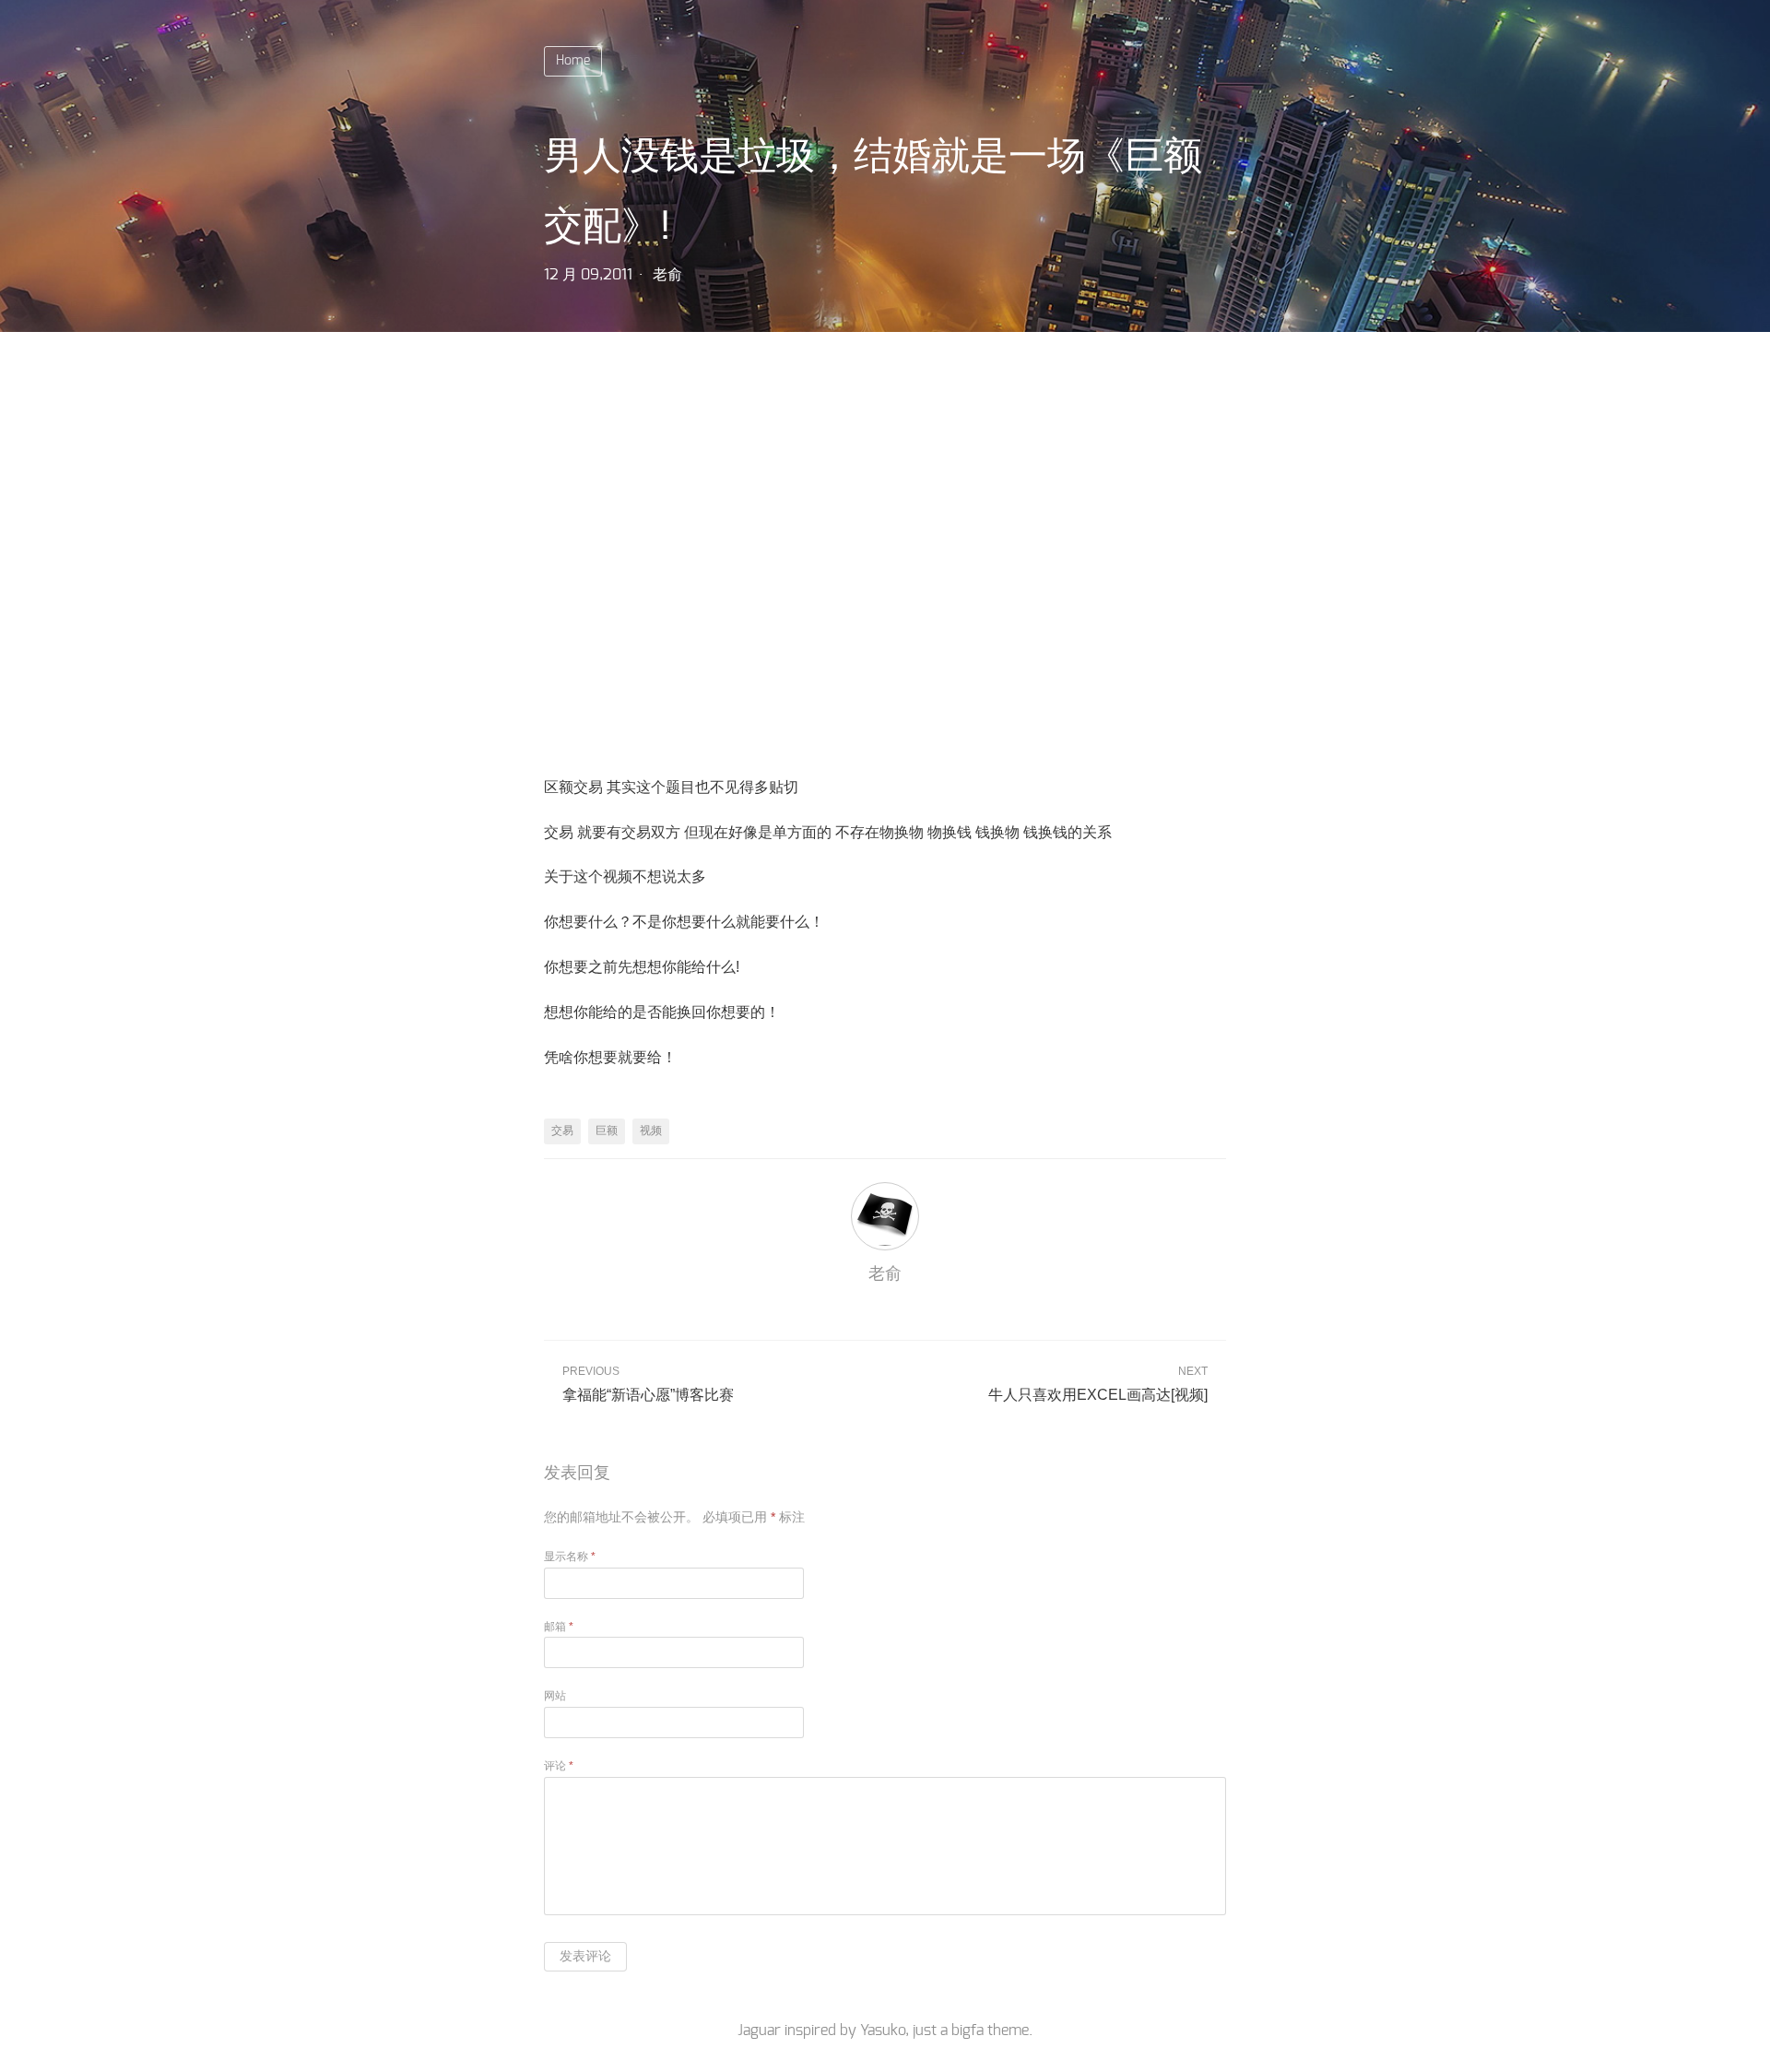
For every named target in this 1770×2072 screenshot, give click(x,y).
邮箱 (559, 1627)
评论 (559, 1766)
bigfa (968, 2031)
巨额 (607, 1131)
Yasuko (883, 2031)
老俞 (667, 275)
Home (573, 61)
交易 (562, 1131)
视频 (651, 1131)
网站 (555, 1696)
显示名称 (570, 1557)
